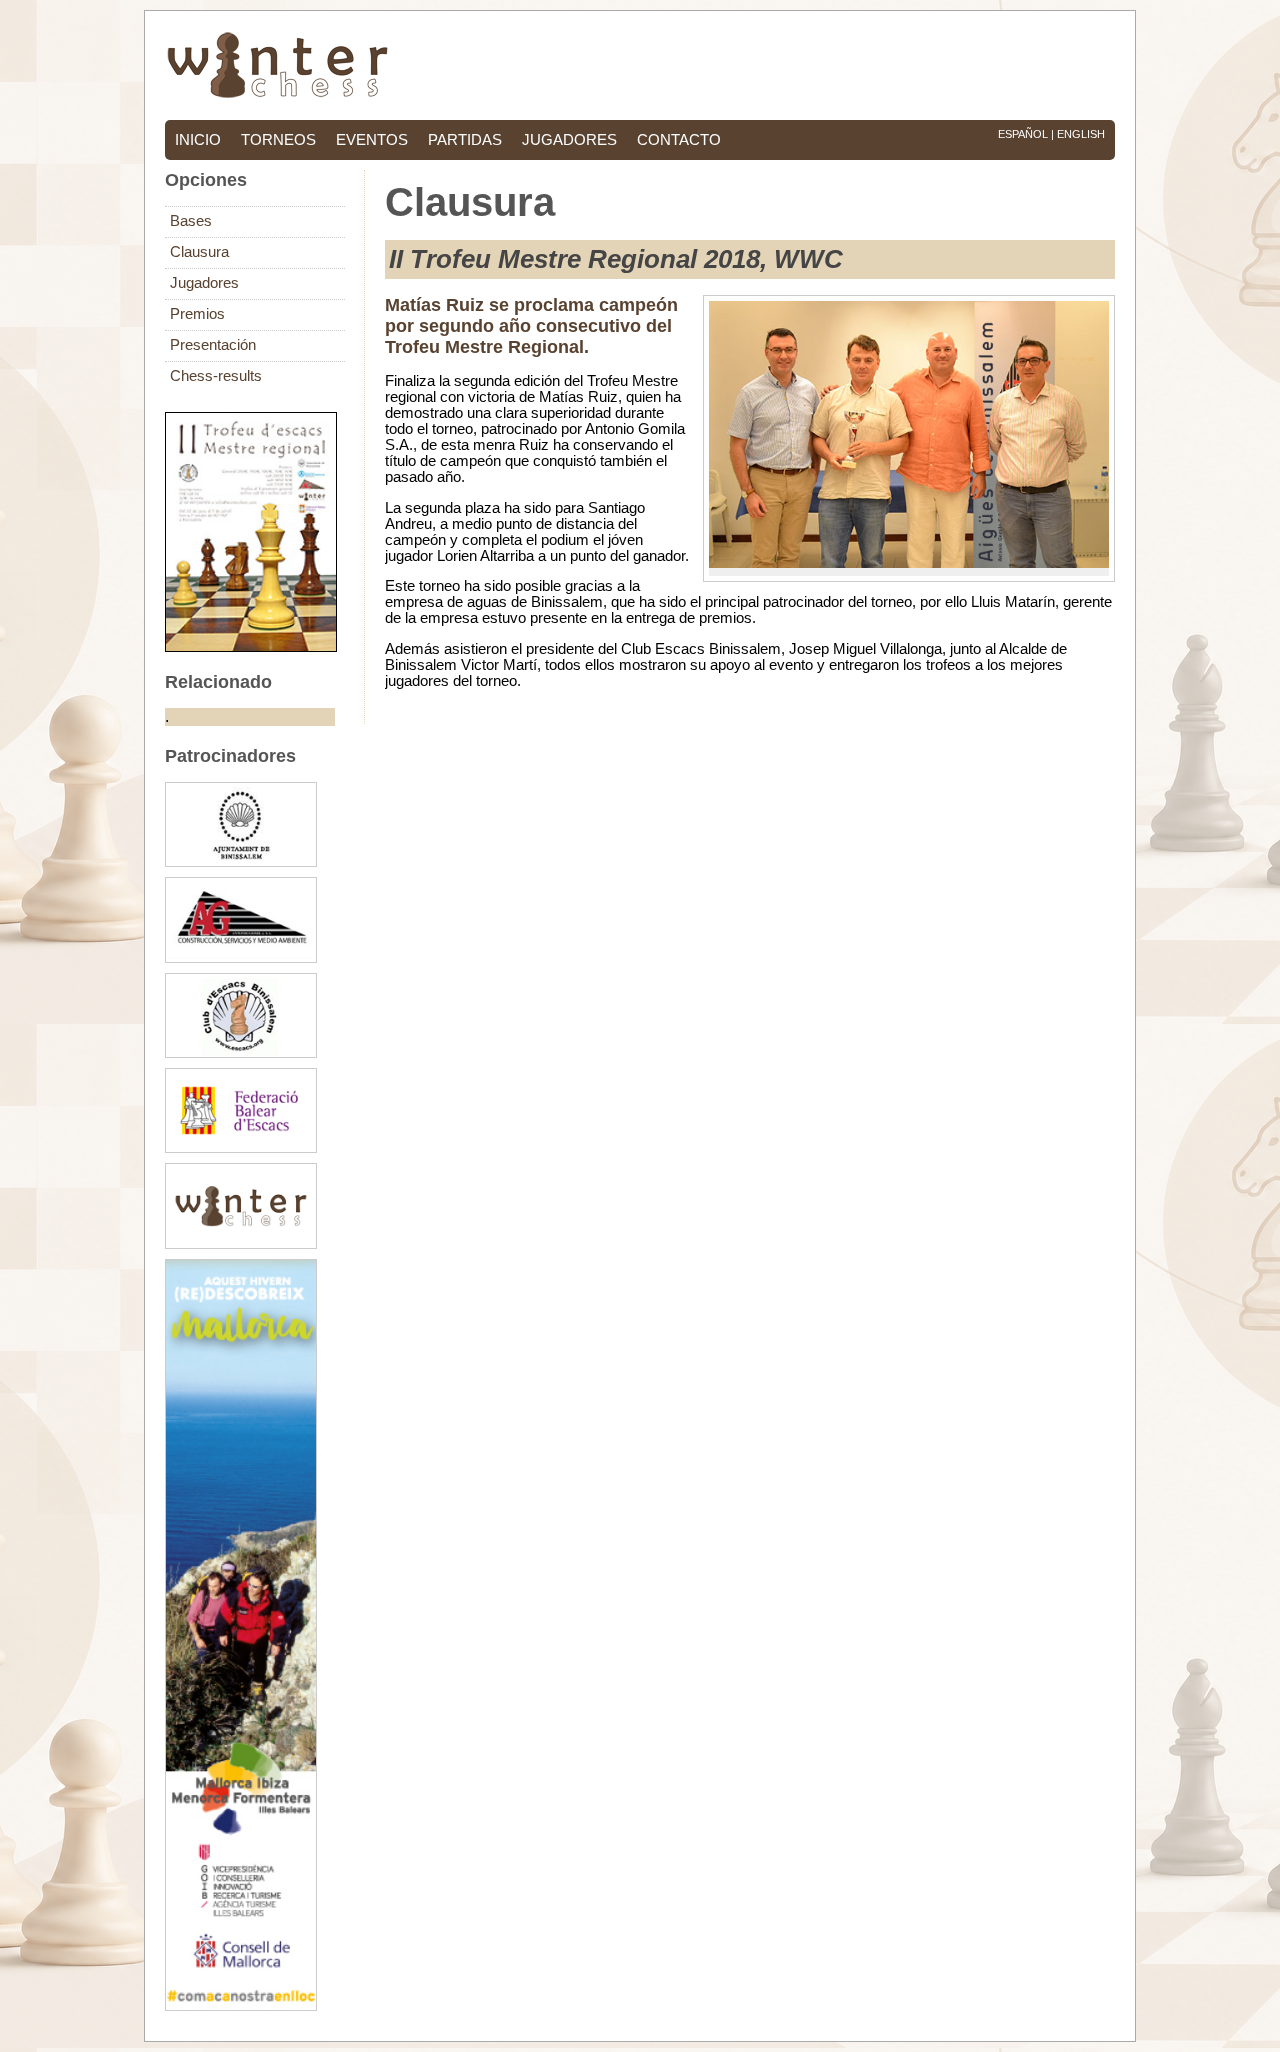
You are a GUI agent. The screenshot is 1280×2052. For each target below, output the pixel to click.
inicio (198, 140)
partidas (465, 140)
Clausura (199, 252)
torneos (278, 140)
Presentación (213, 345)
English (1081, 134)
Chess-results (216, 376)
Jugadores (204, 283)
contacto (679, 140)
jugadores (569, 140)
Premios (197, 314)
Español (1023, 134)
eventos (372, 140)
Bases (191, 221)
